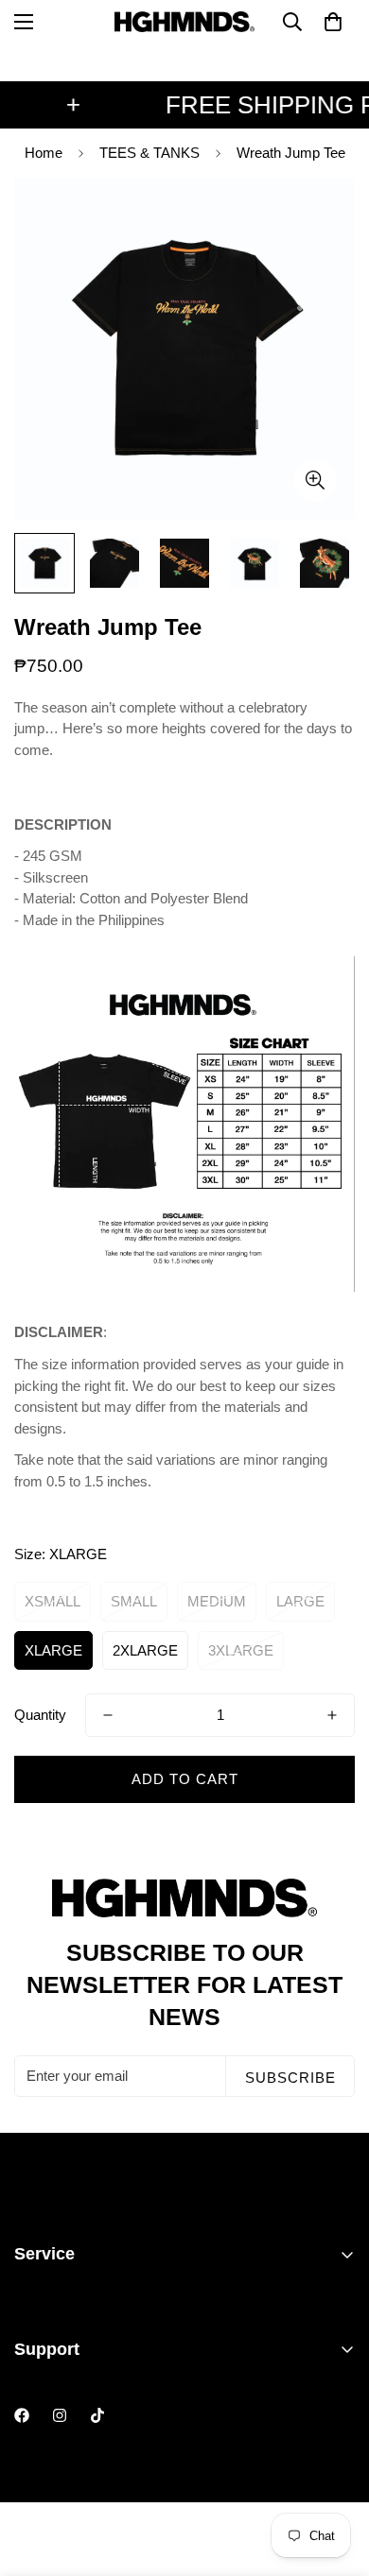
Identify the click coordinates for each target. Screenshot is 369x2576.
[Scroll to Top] (335, 2476)
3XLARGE (241, 1650)
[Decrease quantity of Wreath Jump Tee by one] (108, 1715)
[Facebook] (22, 2415)
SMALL (134, 1601)
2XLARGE (145, 1650)
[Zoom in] (315, 481)
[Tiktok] (97, 2415)
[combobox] (184, 751)
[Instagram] (60, 2415)
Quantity (40, 1715)
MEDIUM (217, 1601)
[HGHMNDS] (184, 22)
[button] (333, 22)
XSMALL (53, 1601)
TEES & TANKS (149, 153)
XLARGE (53, 1650)
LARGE (300, 1601)
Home (44, 153)
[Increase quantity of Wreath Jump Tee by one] (332, 1715)
